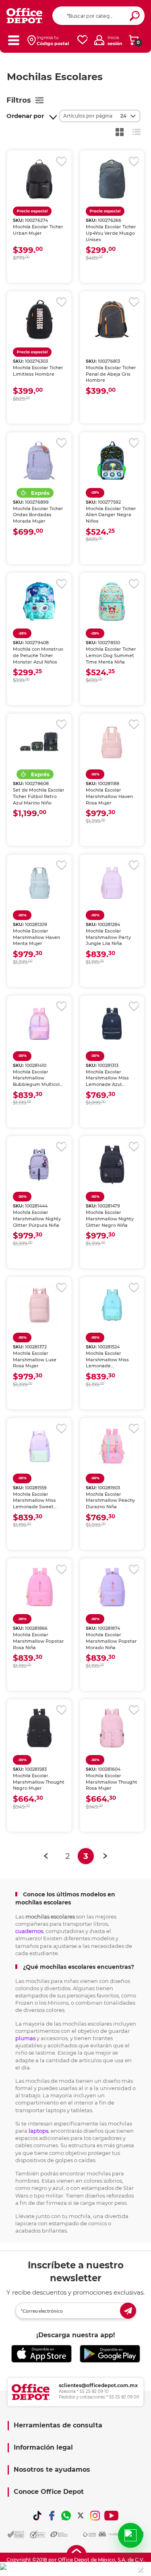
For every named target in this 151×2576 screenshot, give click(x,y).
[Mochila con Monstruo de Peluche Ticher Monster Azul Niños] (39, 601)
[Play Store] (110, 2354)
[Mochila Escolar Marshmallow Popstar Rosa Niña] (39, 1587)
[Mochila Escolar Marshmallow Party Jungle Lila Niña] (112, 883)
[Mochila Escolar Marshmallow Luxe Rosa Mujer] (39, 1305)
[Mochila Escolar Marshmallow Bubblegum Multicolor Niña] (39, 1024)
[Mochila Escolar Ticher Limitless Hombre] (39, 320)
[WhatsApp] (66, 2516)
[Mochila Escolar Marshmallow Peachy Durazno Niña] (112, 1446)
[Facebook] (52, 2516)
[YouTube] (111, 2516)
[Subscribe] (128, 2311)
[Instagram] (95, 2516)
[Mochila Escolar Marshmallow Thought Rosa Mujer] (112, 1728)
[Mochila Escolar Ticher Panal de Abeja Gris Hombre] (112, 320)
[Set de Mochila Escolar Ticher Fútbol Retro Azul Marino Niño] (39, 742)
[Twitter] (81, 2516)
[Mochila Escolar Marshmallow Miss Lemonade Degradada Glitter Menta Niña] (112, 1305)
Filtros (19, 100)
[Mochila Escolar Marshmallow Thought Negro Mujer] (39, 1728)
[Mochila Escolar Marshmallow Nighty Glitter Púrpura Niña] (39, 1164)
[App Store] (41, 2354)
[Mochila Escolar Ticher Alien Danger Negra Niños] (112, 461)
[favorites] (83, 40)
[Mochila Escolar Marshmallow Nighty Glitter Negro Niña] (112, 1164)
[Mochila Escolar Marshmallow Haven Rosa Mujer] (112, 742)
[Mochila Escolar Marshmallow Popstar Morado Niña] (112, 1587)
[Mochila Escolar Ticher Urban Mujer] (39, 179)
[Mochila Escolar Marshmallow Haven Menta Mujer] (39, 883)
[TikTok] (37, 2516)
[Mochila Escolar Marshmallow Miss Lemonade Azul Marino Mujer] (112, 1024)
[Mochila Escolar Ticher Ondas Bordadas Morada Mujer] (39, 461)
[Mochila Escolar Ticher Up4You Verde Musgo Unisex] (112, 179)
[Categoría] (13, 40)
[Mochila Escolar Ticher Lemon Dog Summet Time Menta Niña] (112, 601)
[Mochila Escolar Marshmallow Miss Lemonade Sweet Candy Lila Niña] (39, 1446)
